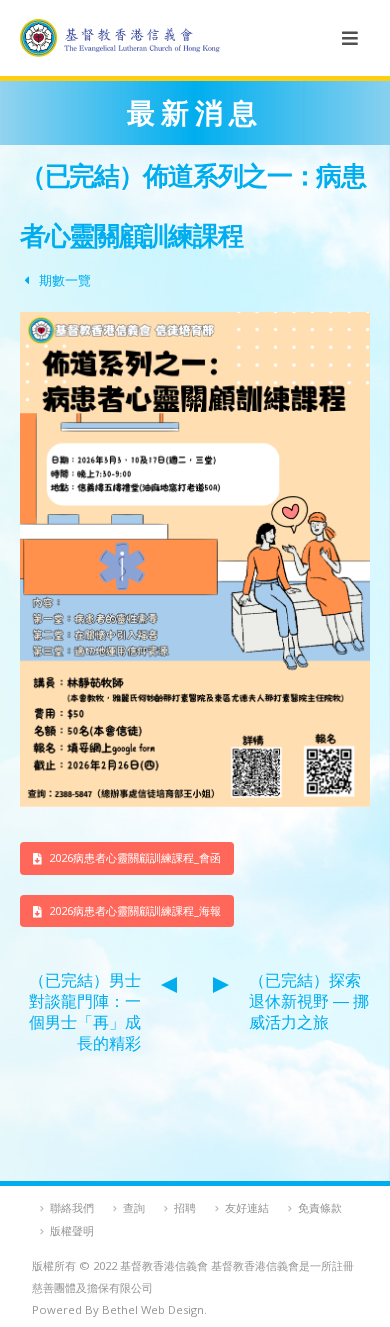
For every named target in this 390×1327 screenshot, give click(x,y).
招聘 (185, 1207)
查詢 (134, 1207)
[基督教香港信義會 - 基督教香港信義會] (120, 38)
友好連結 (247, 1207)
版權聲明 (72, 1230)
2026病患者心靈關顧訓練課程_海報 (133, 910)
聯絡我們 (72, 1207)
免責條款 (320, 1207)
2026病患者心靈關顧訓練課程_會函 (133, 857)
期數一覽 (65, 280)
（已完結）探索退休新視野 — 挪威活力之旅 (309, 1001)
